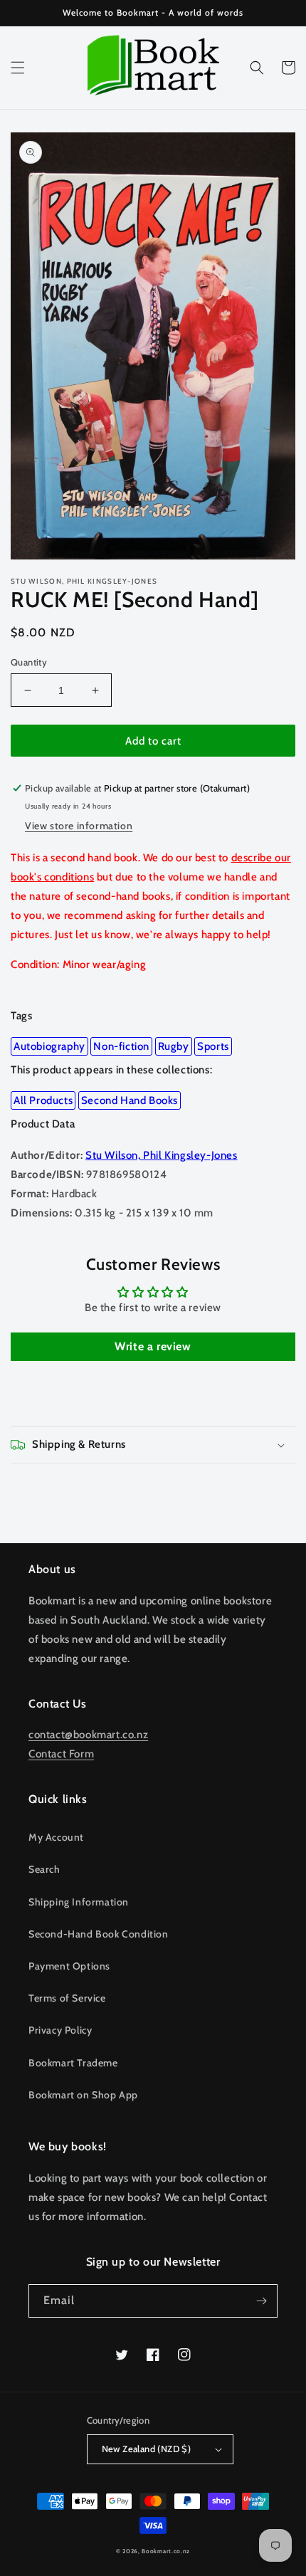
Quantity (29, 662)
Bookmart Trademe (73, 2063)
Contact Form (61, 1754)
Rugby (174, 1046)
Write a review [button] (153, 1346)
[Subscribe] (261, 2301)
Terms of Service (67, 1998)
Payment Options (69, 1966)
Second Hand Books (130, 1100)
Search (44, 1869)
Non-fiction (121, 1046)
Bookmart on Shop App (83, 2095)
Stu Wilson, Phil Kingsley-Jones (162, 1155)
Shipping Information (79, 1902)
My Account (56, 1837)
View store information (79, 826)
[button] (18, 68)
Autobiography (49, 1046)
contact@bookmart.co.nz (88, 1735)
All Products (43, 1100)
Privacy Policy (60, 2030)
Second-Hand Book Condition (99, 1934)
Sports (213, 1046)
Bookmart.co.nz (166, 2551)
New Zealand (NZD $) (147, 2449)
